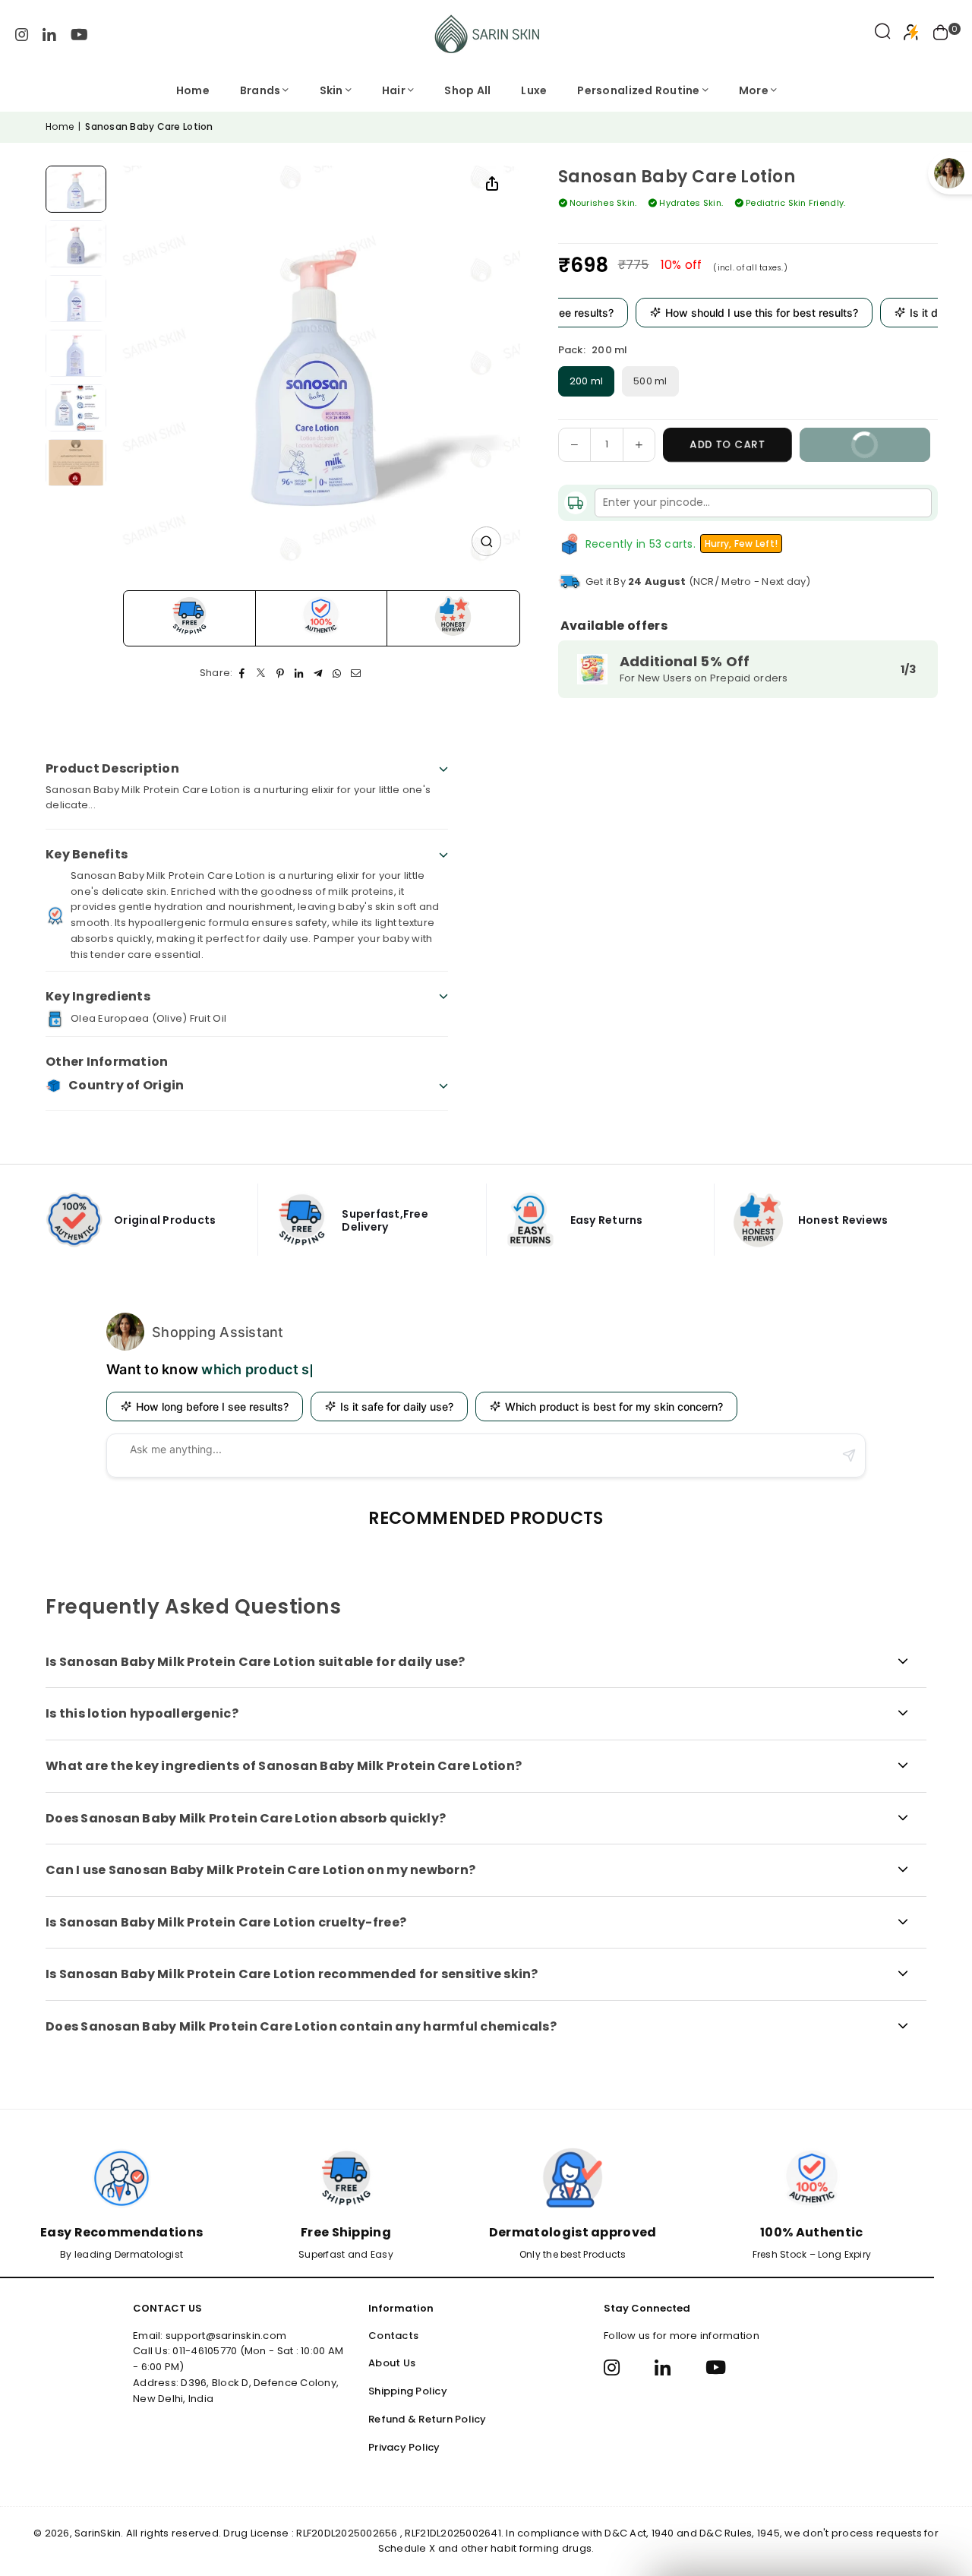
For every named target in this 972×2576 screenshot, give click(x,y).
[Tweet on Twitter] (262, 673)
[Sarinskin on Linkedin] (49, 34)
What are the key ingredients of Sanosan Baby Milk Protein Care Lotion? (284, 1766)
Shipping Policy (408, 2391)
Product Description (112, 768)
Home (193, 90)
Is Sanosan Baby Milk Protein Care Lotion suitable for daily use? (256, 1662)
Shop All (467, 90)
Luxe (534, 90)
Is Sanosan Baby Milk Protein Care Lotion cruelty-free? (226, 1922)
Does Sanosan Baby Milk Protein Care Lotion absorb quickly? (246, 1818)
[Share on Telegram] (319, 673)
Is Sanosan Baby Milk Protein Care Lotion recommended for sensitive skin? (292, 1974)
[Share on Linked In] (300, 673)
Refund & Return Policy (428, 2419)
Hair (394, 90)
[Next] (418, 369)
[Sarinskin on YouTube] (79, 34)
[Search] (883, 34)
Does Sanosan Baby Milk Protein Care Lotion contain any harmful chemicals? (301, 2026)
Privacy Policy (404, 2447)
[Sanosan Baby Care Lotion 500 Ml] (76, 299)
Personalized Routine (638, 90)
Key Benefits (87, 854)
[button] (941, 34)
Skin (331, 90)
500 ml (650, 381)
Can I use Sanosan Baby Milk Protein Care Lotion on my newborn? (260, 1870)
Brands (260, 90)
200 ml (587, 381)
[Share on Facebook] (243, 673)
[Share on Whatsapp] (338, 673)
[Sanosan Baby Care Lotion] (76, 190)
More (754, 90)
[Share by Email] (357, 673)
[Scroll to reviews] (748, 231)
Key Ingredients (98, 996)
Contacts (393, 2336)
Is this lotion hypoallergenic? (142, 1713)
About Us (392, 2363)
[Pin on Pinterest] (281, 673)
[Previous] (215, 369)
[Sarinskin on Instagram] (22, 34)
